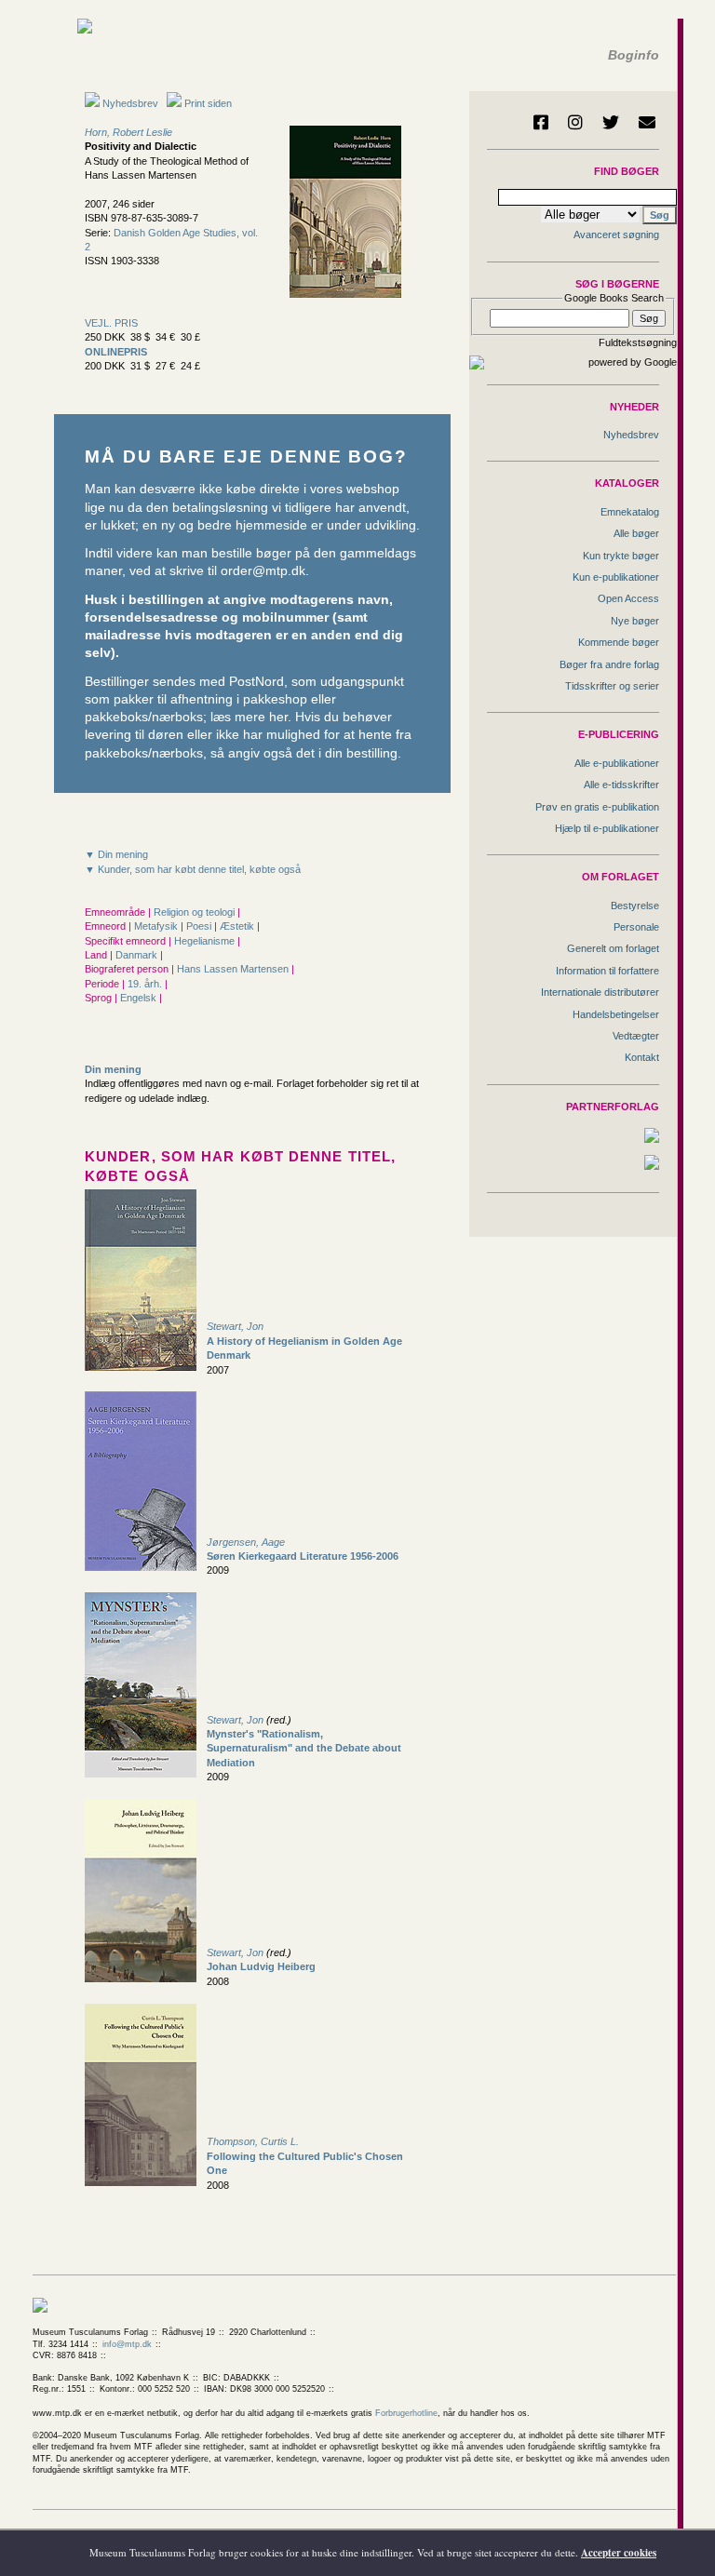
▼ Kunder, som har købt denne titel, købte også (193, 869)
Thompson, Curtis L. (253, 2141)
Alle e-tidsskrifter (621, 785)
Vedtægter (636, 1036)
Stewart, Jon (235, 1326)
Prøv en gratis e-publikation (597, 807)
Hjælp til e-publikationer (607, 828)
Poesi (200, 926)
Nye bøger (635, 621)
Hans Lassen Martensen (234, 969)
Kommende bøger (619, 642)
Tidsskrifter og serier (612, 686)
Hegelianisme (206, 941)
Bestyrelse (635, 906)
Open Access (628, 598)
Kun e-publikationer (616, 577)
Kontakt (642, 1057)
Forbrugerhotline (406, 2413)
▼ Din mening (116, 854)
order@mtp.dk (263, 571)
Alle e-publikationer (617, 763)
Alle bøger (636, 533)
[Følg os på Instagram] (575, 122)
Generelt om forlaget (613, 948)
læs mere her (249, 717)
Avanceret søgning (616, 235)
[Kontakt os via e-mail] (647, 122)
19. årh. (146, 984)
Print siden (208, 103)
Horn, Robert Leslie (128, 132)
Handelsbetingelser (616, 1014)
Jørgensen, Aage (246, 1542)
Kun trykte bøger (621, 556)
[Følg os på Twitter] (611, 122)
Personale (636, 927)
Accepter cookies (619, 2553)
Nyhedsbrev (129, 103)
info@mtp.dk (127, 2344)
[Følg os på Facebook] (541, 122)
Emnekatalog (630, 512)
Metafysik (157, 926)
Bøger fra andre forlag (609, 664)
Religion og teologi (196, 912)
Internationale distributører (600, 992)
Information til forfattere (607, 971)
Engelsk (140, 998)
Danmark (138, 955)
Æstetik (238, 926)
